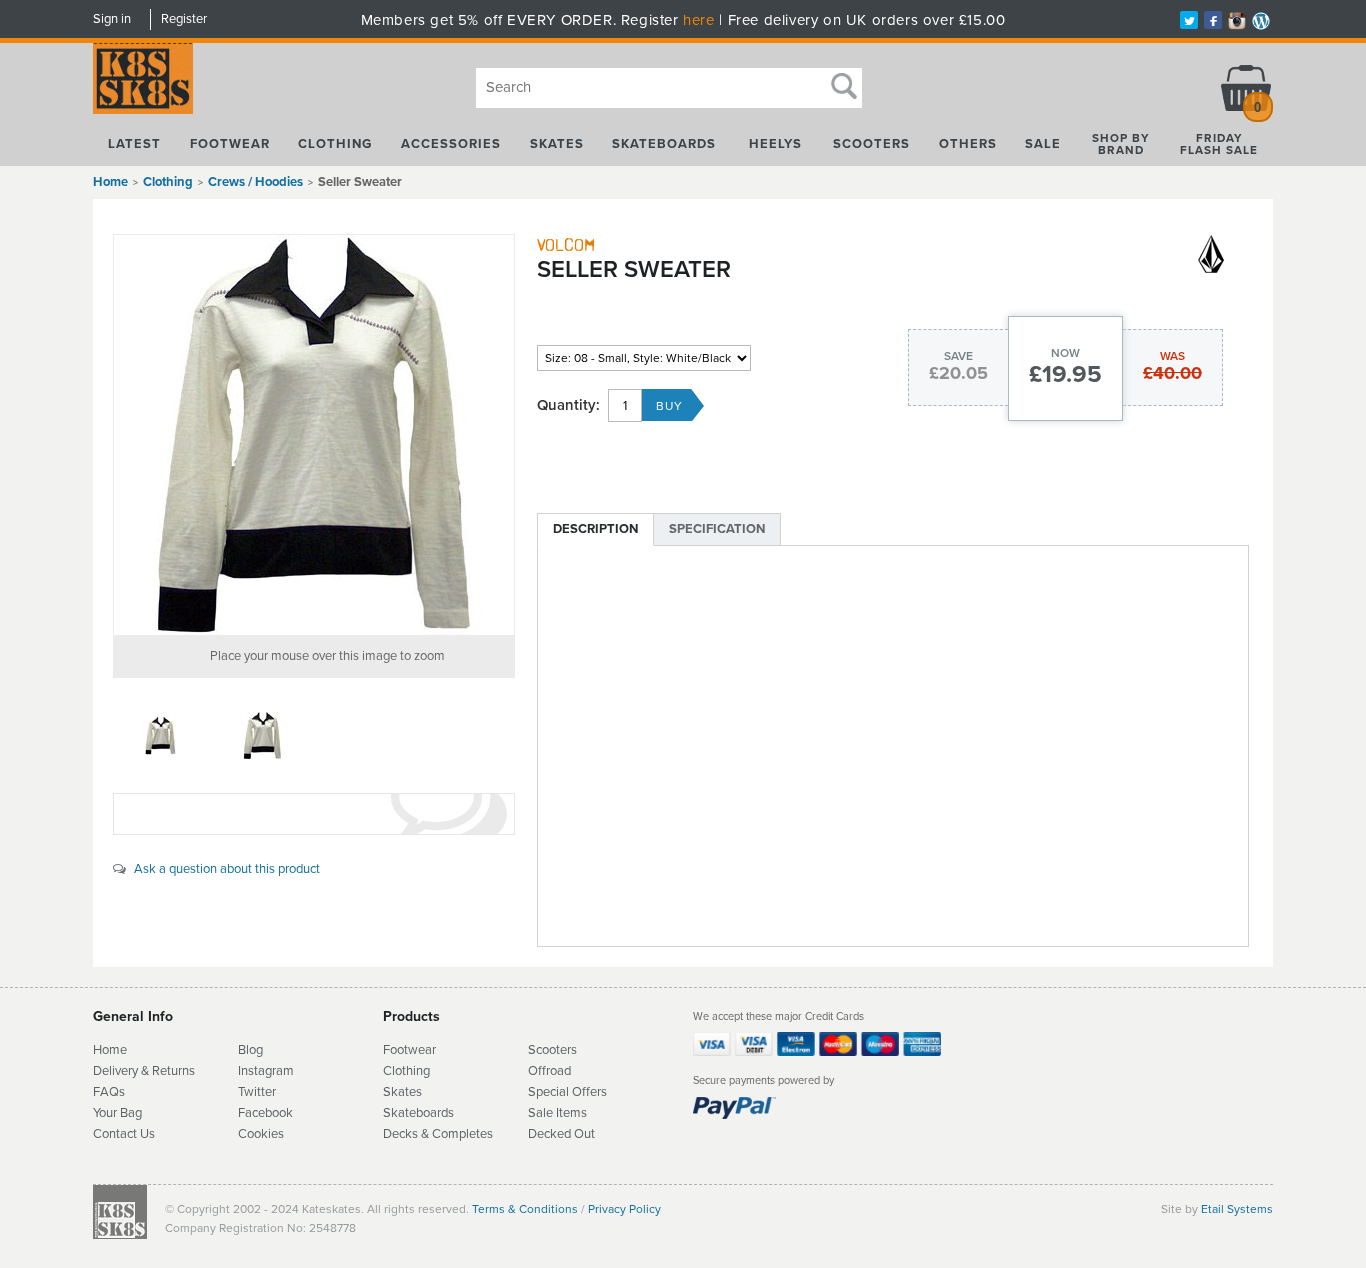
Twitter (257, 1092)
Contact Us (124, 1134)
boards (435, 1113)
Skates (557, 144)
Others (968, 144)
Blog (250, 1050)
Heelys (775, 144)
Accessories (451, 144)
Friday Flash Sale (1219, 144)
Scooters (871, 144)
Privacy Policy (624, 1209)
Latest (134, 144)
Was (1172, 356)
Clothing (335, 144)
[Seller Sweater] (314, 435)
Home (110, 182)
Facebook (265, 1113)
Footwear (230, 144)
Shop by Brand (1121, 144)
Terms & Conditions (525, 1209)
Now (1065, 353)
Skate (399, 1113)
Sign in (112, 19)
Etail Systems (1237, 1209)
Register (184, 19)
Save (958, 356)
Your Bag (117, 1113)
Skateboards (664, 144)
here (698, 20)
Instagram (266, 1071)
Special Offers (567, 1092)
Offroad (549, 1071)
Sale (1043, 144)
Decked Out (561, 1134)
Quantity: (568, 405)
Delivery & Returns (144, 1071)
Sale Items (557, 1113)
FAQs (109, 1092)
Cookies (261, 1134)
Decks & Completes (438, 1134)
